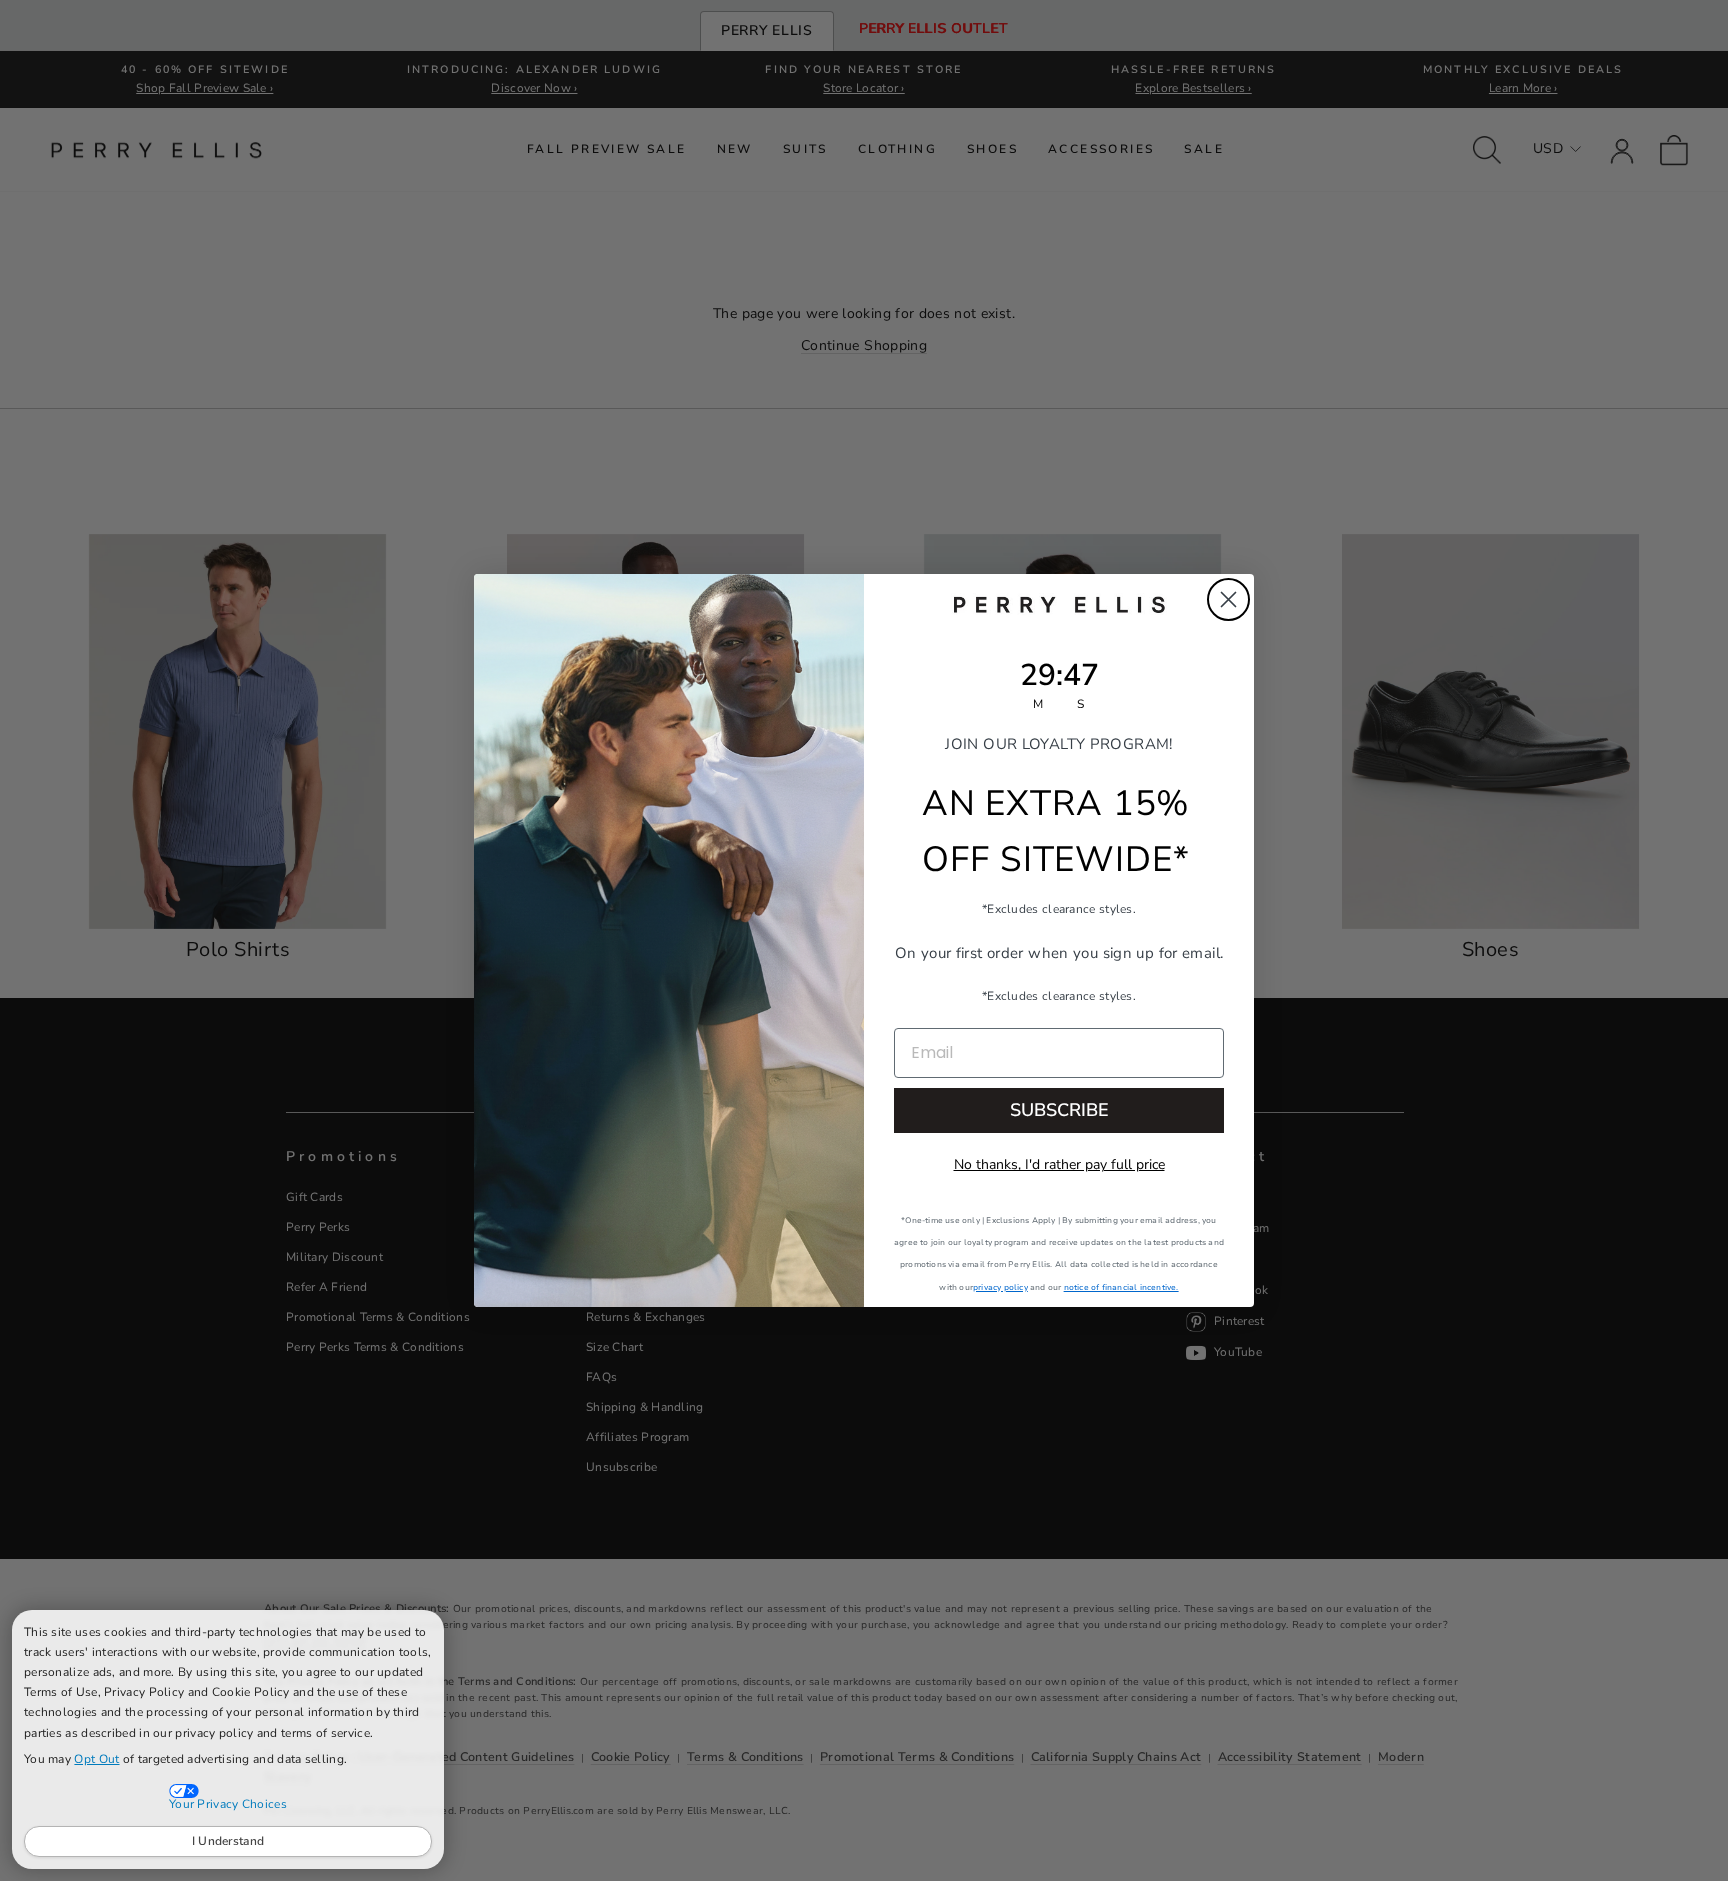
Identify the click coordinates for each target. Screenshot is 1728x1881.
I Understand (228, 1841)
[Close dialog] (1228, 599)
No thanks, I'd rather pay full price (1059, 1164)
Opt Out (96, 1759)
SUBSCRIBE (1059, 1110)
